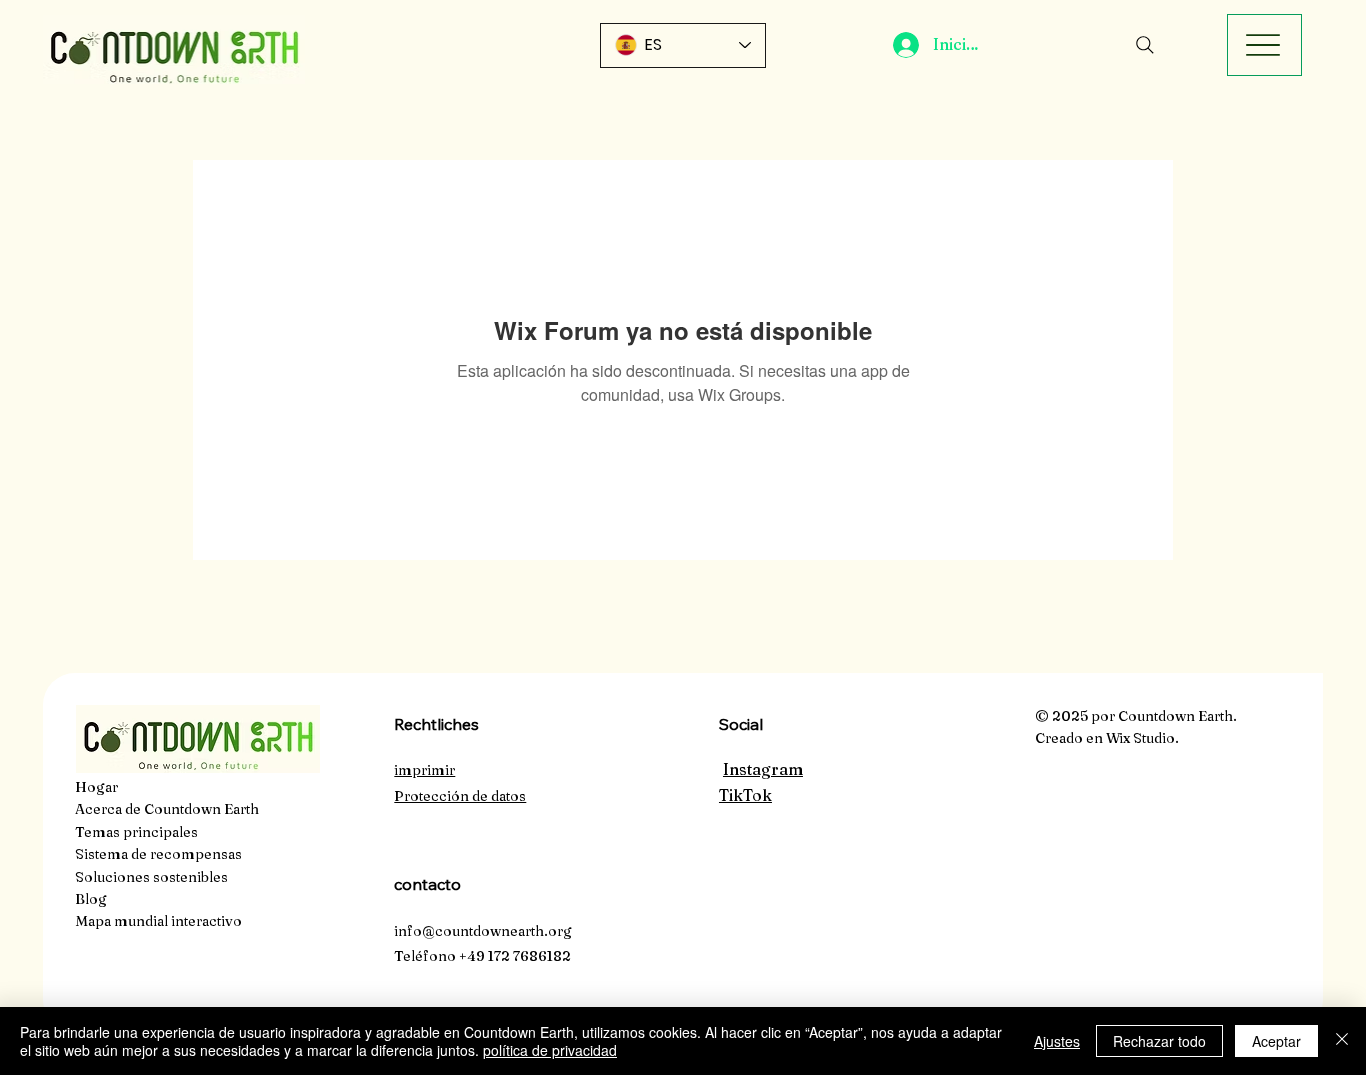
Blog (91, 899)
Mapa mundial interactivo (158, 921)
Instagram (763, 769)
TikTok (745, 795)
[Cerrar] (1342, 1041)
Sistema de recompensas (158, 854)
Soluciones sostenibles (151, 877)
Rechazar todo (1159, 1041)
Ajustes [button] (1057, 1041)
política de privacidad (550, 1050)
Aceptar (1276, 1041)
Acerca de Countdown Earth (167, 809)
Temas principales (136, 832)
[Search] (1145, 45)
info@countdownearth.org (483, 931)
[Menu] (1265, 45)
